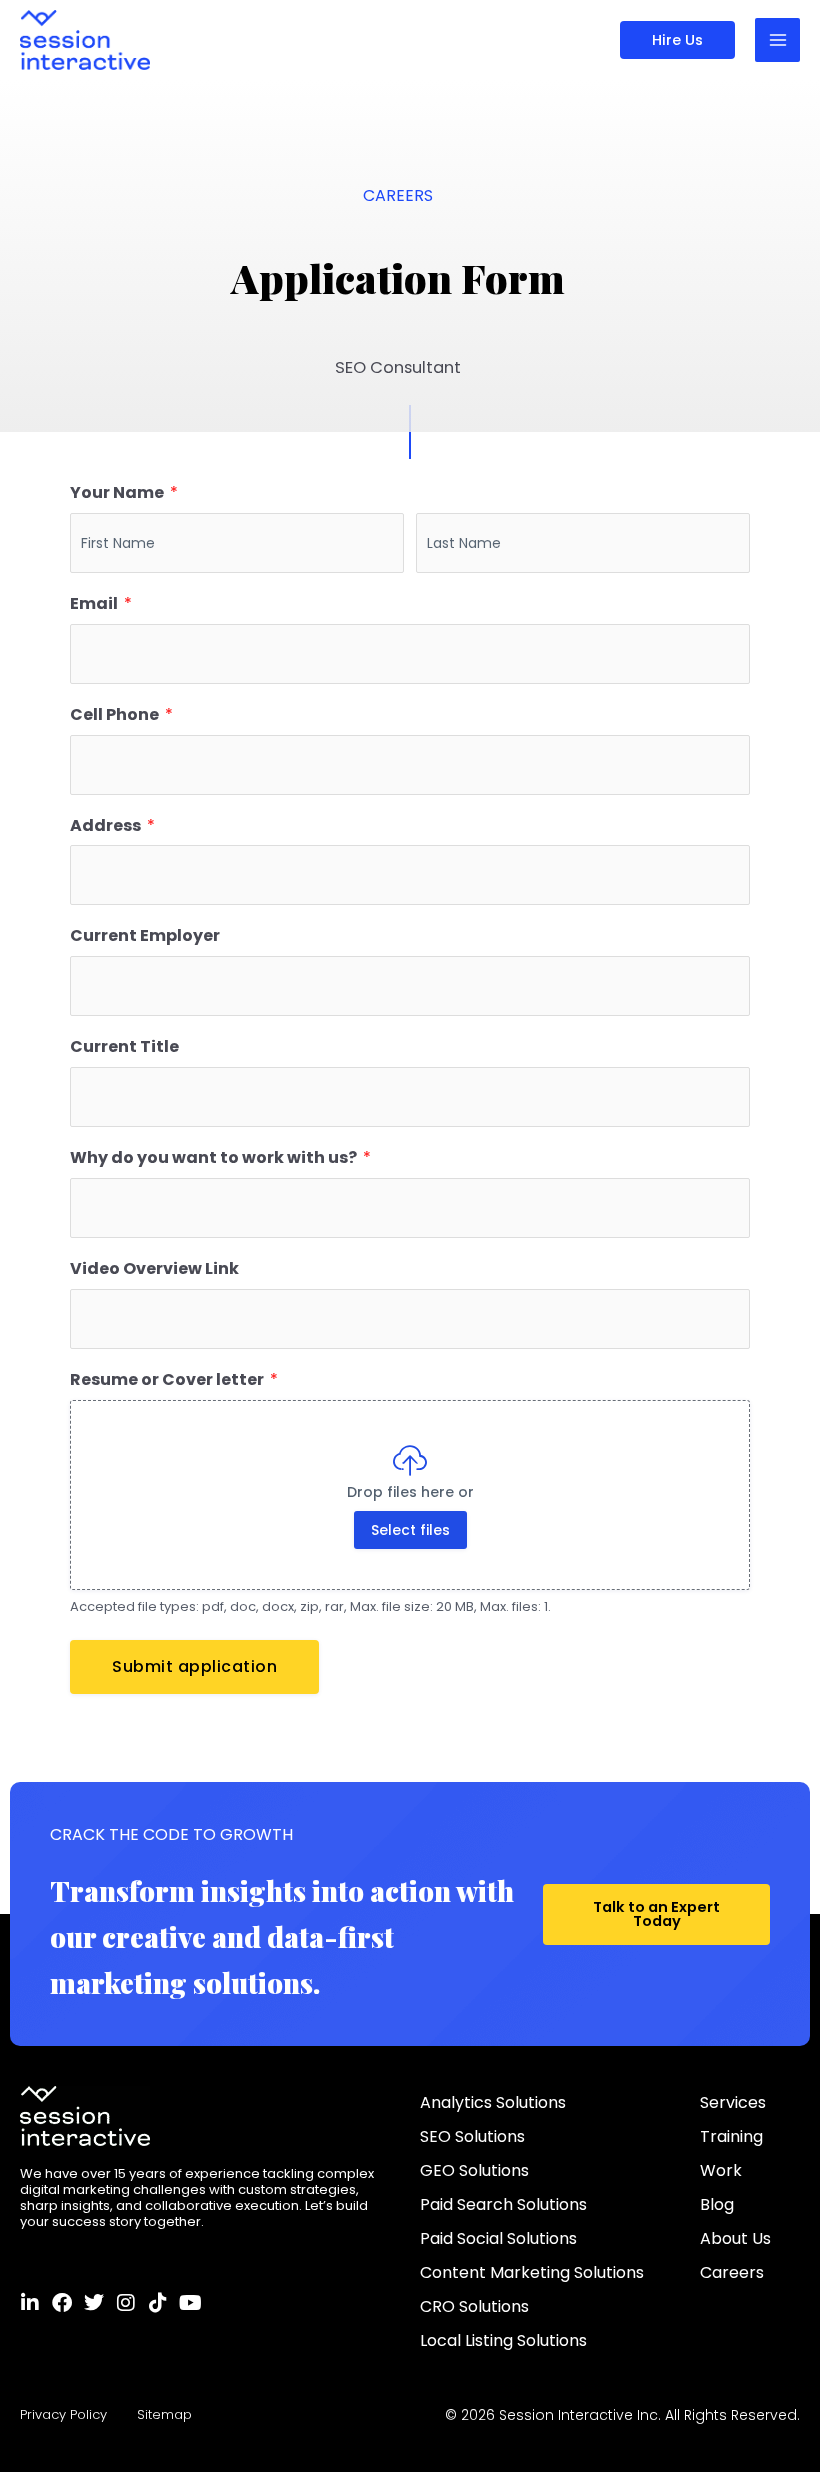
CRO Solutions (474, 2306)
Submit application (194, 1666)
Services (733, 2102)
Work (721, 2170)
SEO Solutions (472, 2136)
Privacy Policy (63, 2414)
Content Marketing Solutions (532, 2272)
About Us (735, 2238)
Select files (410, 1530)
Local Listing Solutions (503, 2340)
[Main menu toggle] (777, 40)
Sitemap (164, 2414)
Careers (732, 2272)
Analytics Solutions (493, 2102)
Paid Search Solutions (503, 2204)
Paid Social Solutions (498, 2238)
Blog (717, 2204)
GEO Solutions (474, 2170)
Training (731, 2136)
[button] (677, 40)
